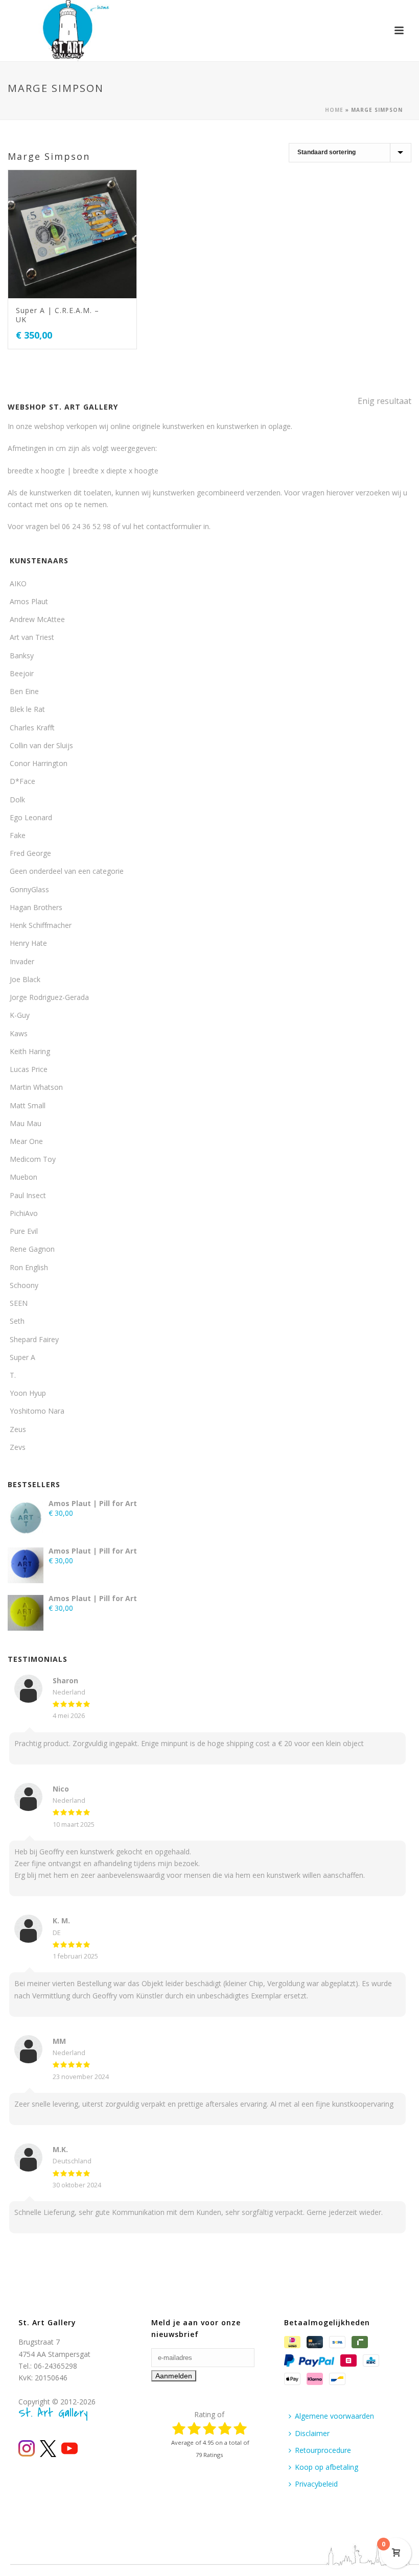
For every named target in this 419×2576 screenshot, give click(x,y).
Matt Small (28, 1105)
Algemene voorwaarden (334, 2416)
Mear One (26, 1141)
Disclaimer (312, 2433)
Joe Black (25, 979)
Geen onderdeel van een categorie (67, 871)
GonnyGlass (29, 889)
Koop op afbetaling (327, 2467)
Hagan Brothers (36, 907)
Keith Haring (30, 1051)
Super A (22, 1357)
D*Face (22, 781)
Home (334, 110)
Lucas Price (29, 1069)
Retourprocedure (323, 2450)
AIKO (18, 583)
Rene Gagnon (32, 1249)
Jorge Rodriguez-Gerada (49, 997)
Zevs (18, 1447)
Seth (17, 1321)
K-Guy (20, 1015)
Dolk (17, 800)
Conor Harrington (39, 763)
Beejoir (22, 673)
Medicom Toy (33, 1159)
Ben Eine (24, 691)
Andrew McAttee (37, 619)
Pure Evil (24, 1231)
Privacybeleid (316, 2484)
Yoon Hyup (28, 1393)
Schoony (24, 1285)
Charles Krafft (32, 728)
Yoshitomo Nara (37, 1411)
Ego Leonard (31, 817)
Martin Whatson (36, 1087)
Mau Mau (26, 1123)
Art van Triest (32, 637)
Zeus (18, 1429)
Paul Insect (28, 1195)
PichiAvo (24, 1213)
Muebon (24, 1177)
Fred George (30, 853)
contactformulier (174, 526)
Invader (22, 961)
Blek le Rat (27, 709)
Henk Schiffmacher (41, 925)
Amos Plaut (29, 601)
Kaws (19, 1033)
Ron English (29, 1267)
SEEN (19, 1303)
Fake (18, 835)
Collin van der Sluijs (41, 745)
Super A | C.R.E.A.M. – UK (57, 315)
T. (13, 1375)
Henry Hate (28, 943)
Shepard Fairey (34, 1339)
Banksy (22, 655)
